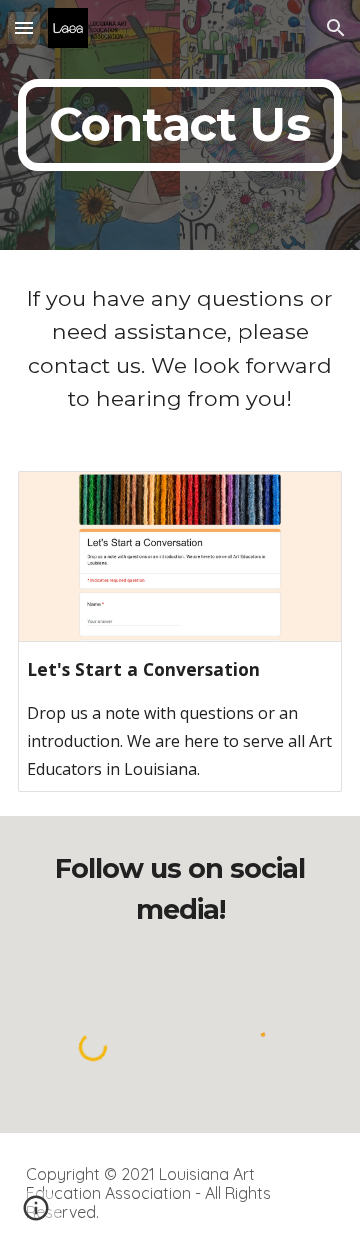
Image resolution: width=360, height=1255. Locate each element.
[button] (24, 27)
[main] (180, 125)
